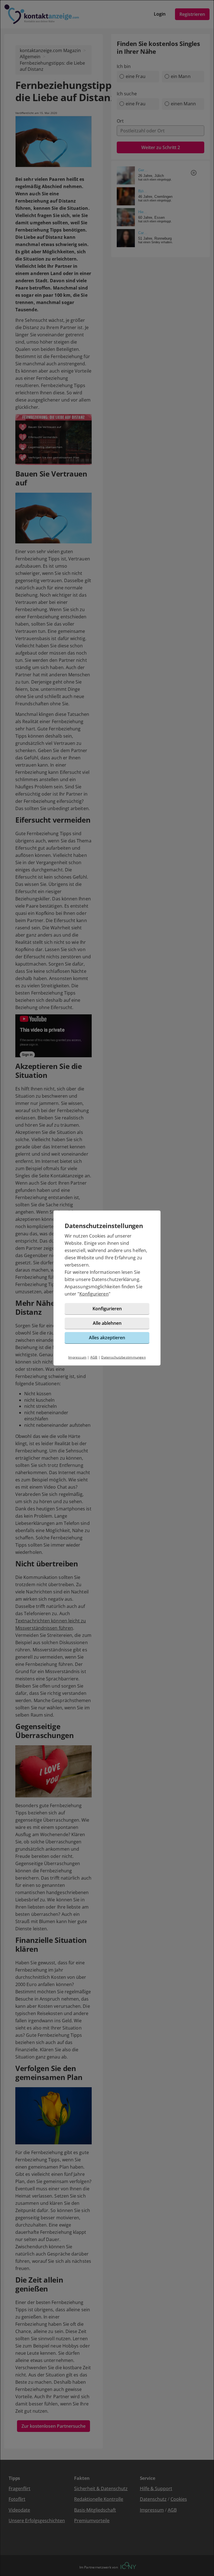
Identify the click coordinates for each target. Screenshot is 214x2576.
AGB (94, 1357)
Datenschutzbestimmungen (123, 1357)
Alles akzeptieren (107, 1338)
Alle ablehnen (107, 1323)
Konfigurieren (94, 1294)
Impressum (77, 1357)
